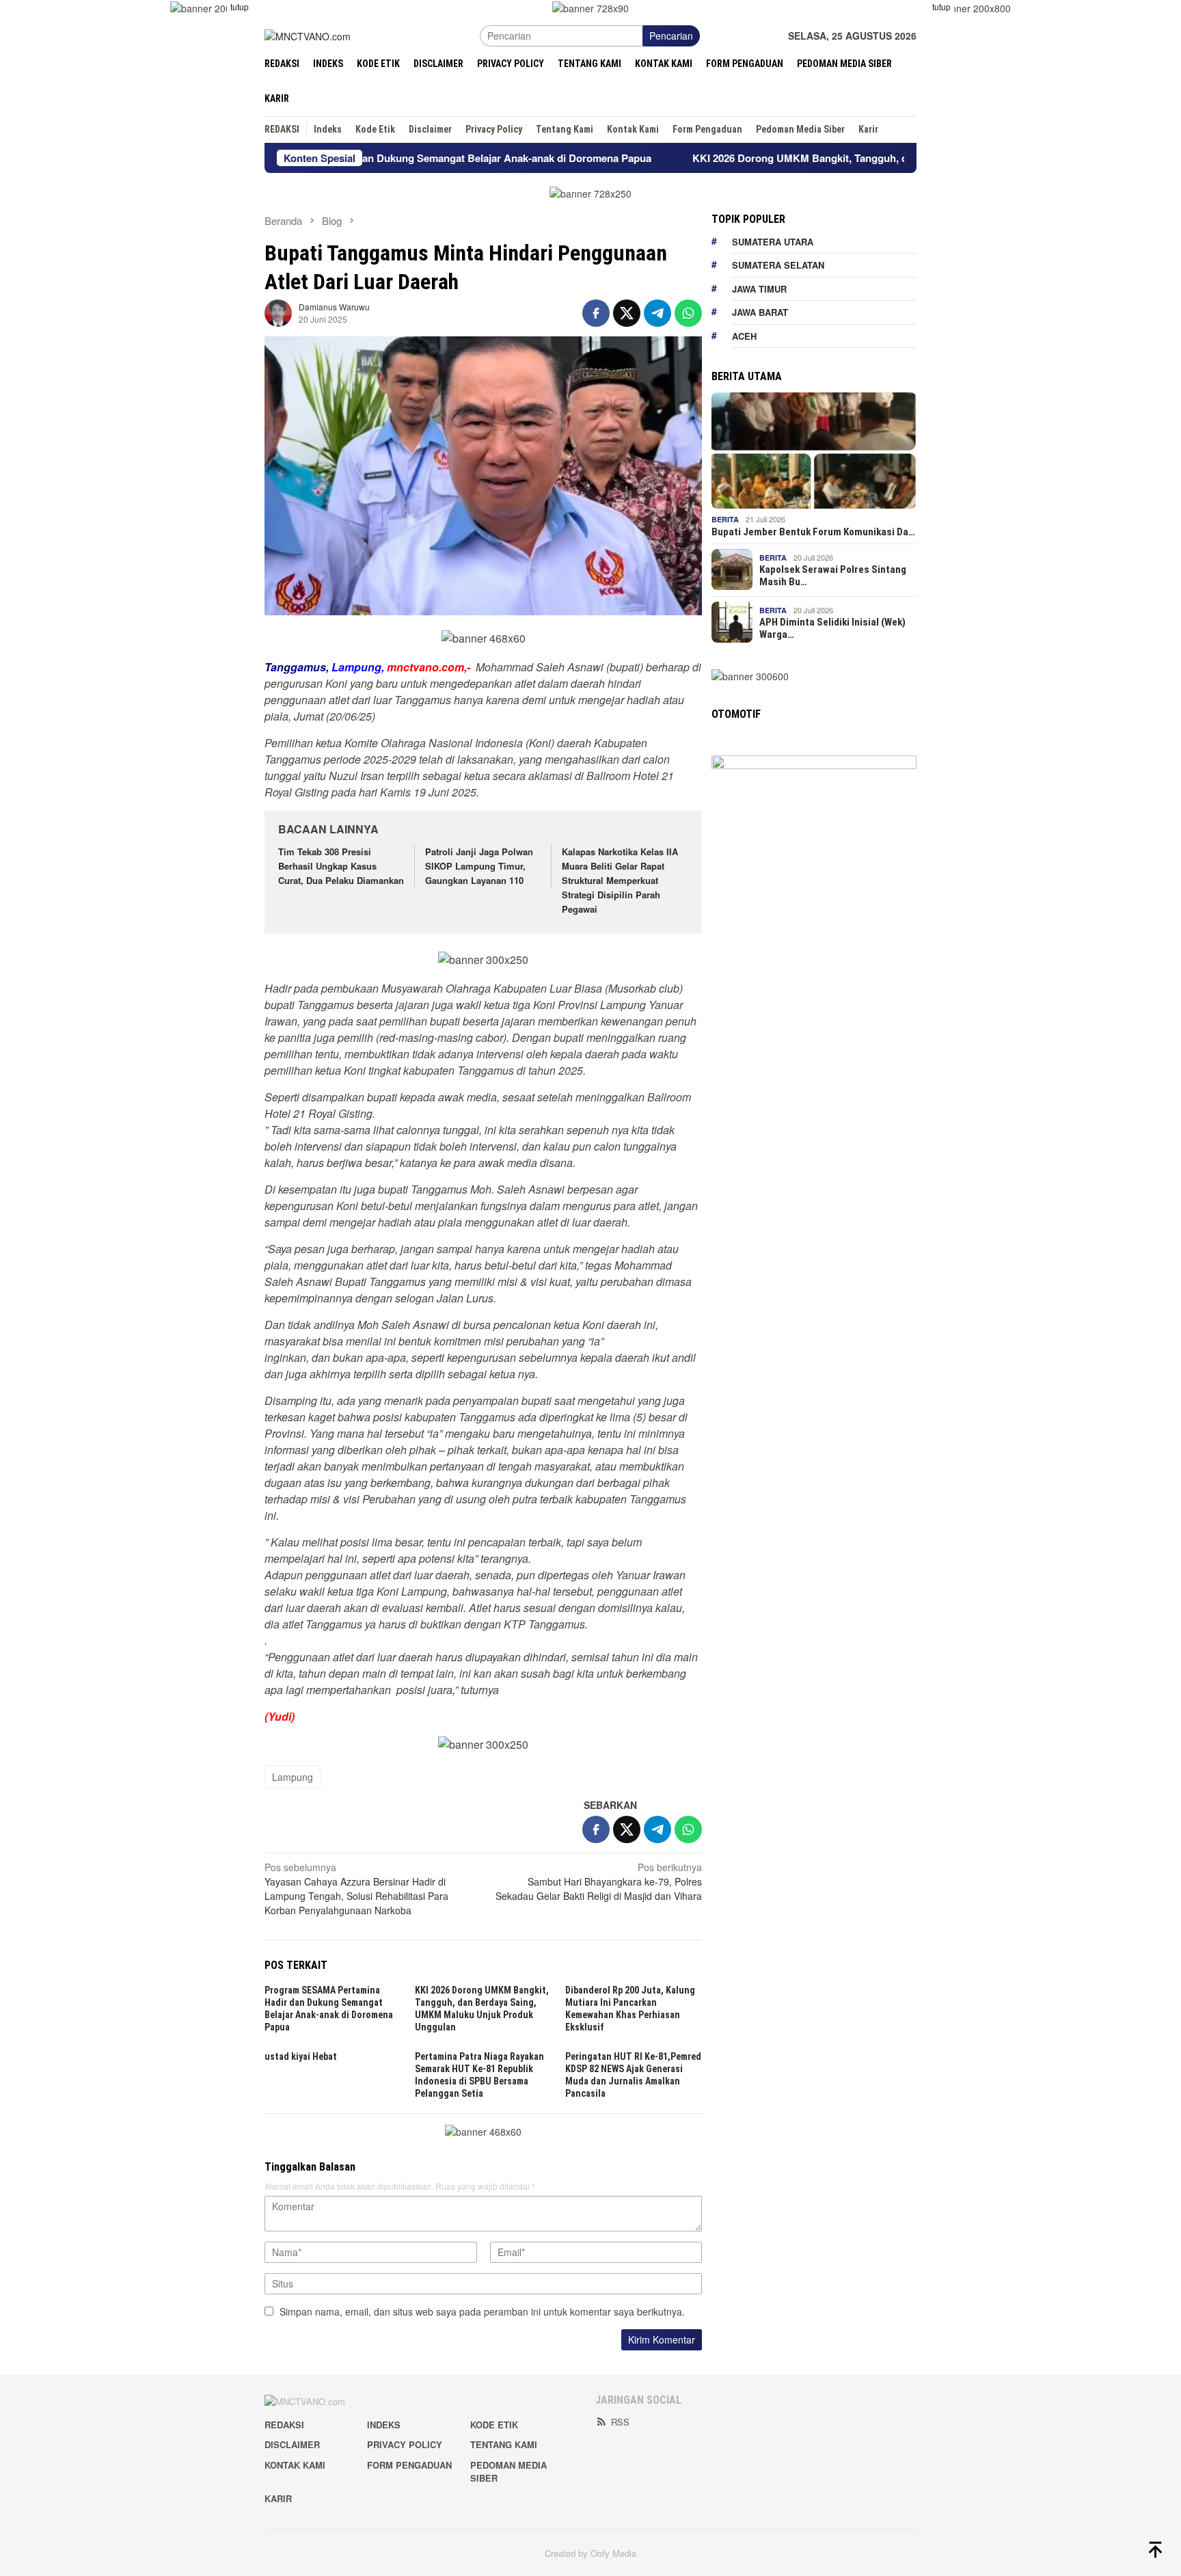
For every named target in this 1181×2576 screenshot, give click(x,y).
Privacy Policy (405, 2444)
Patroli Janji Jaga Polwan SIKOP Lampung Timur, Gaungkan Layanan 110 (479, 866)
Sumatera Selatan (778, 265)
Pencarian (671, 36)
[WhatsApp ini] (688, 313)
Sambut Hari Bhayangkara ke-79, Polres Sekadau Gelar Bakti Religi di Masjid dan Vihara (599, 1881)
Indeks (384, 2425)
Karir (278, 2498)
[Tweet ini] (627, 313)
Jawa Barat (760, 312)
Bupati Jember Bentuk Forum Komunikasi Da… (813, 531)
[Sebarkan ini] (596, 313)
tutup (240, 6)
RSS (620, 2422)
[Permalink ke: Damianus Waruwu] (278, 312)
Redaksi (284, 2425)
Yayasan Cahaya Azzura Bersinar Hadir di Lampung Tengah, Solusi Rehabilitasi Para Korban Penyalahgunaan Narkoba (356, 1889)
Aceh (744, 335)
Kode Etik (494, 2425)
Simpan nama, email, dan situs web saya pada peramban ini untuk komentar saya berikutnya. (482, 2311)
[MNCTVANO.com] (308, 35)
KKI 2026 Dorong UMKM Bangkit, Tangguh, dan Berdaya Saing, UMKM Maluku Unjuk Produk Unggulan (853, 158)
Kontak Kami (295, 2465)
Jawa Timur (759, 288)
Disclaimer (292, 2444)
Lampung (293, 1777)
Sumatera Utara (773, 241)
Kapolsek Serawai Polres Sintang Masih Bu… (833, 576)
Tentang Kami (504, 2444)
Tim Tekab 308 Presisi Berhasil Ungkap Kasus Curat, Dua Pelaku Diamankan (341, 866)
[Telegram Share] (657, 313)
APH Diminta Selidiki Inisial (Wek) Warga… (832, 628)
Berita (725, 519)
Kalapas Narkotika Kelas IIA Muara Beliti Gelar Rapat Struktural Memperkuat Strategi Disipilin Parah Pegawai (620, 880)
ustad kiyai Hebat (301, 2056)
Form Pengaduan (409, 2465)
